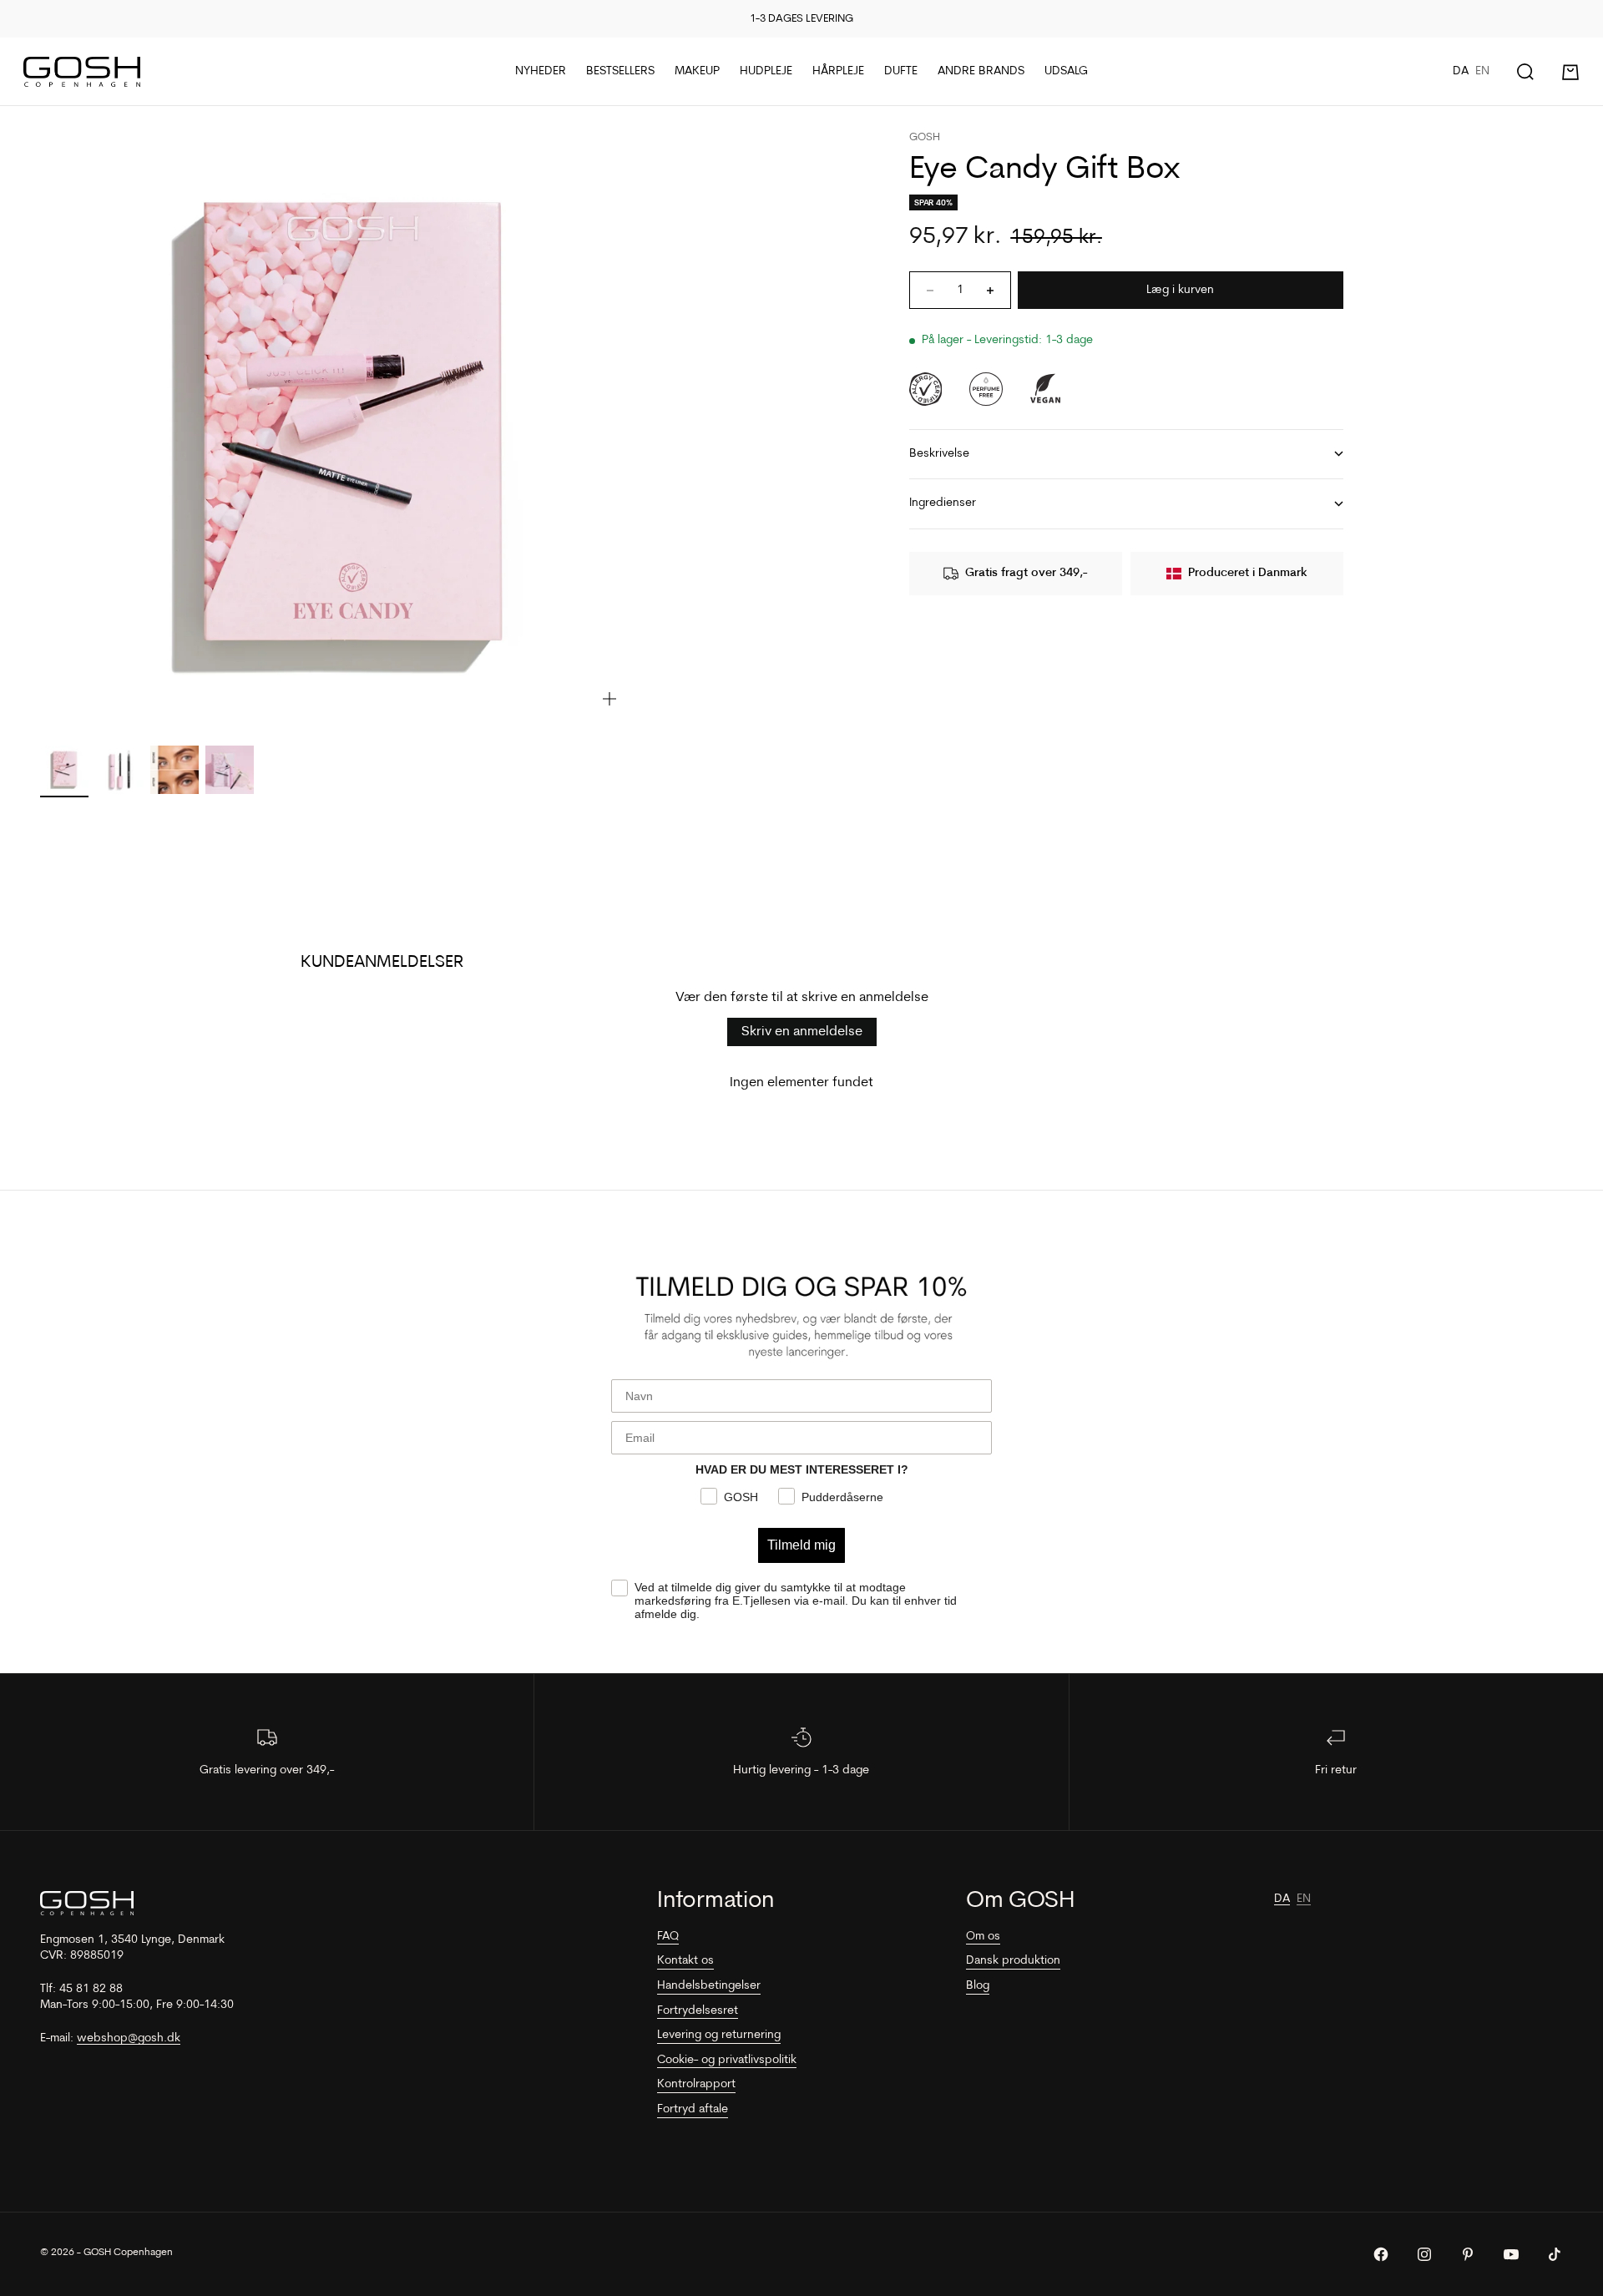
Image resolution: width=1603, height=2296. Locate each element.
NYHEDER (541, 71)
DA (1461, 71)
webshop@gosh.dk (129, 2038)
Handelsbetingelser (709, 1986)
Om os (983, 1937)
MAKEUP (697, 71)
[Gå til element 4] (230, 770)
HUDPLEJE (766, 71)
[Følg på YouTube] (1511, 2254)
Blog (978, 1986)
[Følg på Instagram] (1424, 2254)
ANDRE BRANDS (981, 71)
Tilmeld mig (801, 1545)
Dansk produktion (1013, 1961)
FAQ (668, 1937)
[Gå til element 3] (174, 770)
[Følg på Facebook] (1381, 2254)
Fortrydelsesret (698, 2011)
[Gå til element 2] (119, 770)
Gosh (925, 137)
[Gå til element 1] (64, 770)
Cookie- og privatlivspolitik (727, 2060)
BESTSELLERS (620, 71)
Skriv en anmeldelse (802, 1032)
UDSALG (1066, 71)
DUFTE (901, 71)
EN (1482, 71)
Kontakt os (685, 1961)
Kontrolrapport (696, 2084)
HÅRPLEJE (838, 71)
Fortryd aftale (693, 2109)
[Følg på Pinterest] (1468, 2254)
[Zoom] (609, 699)
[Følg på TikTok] (1555, 2254)
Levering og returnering (719, 2035)
